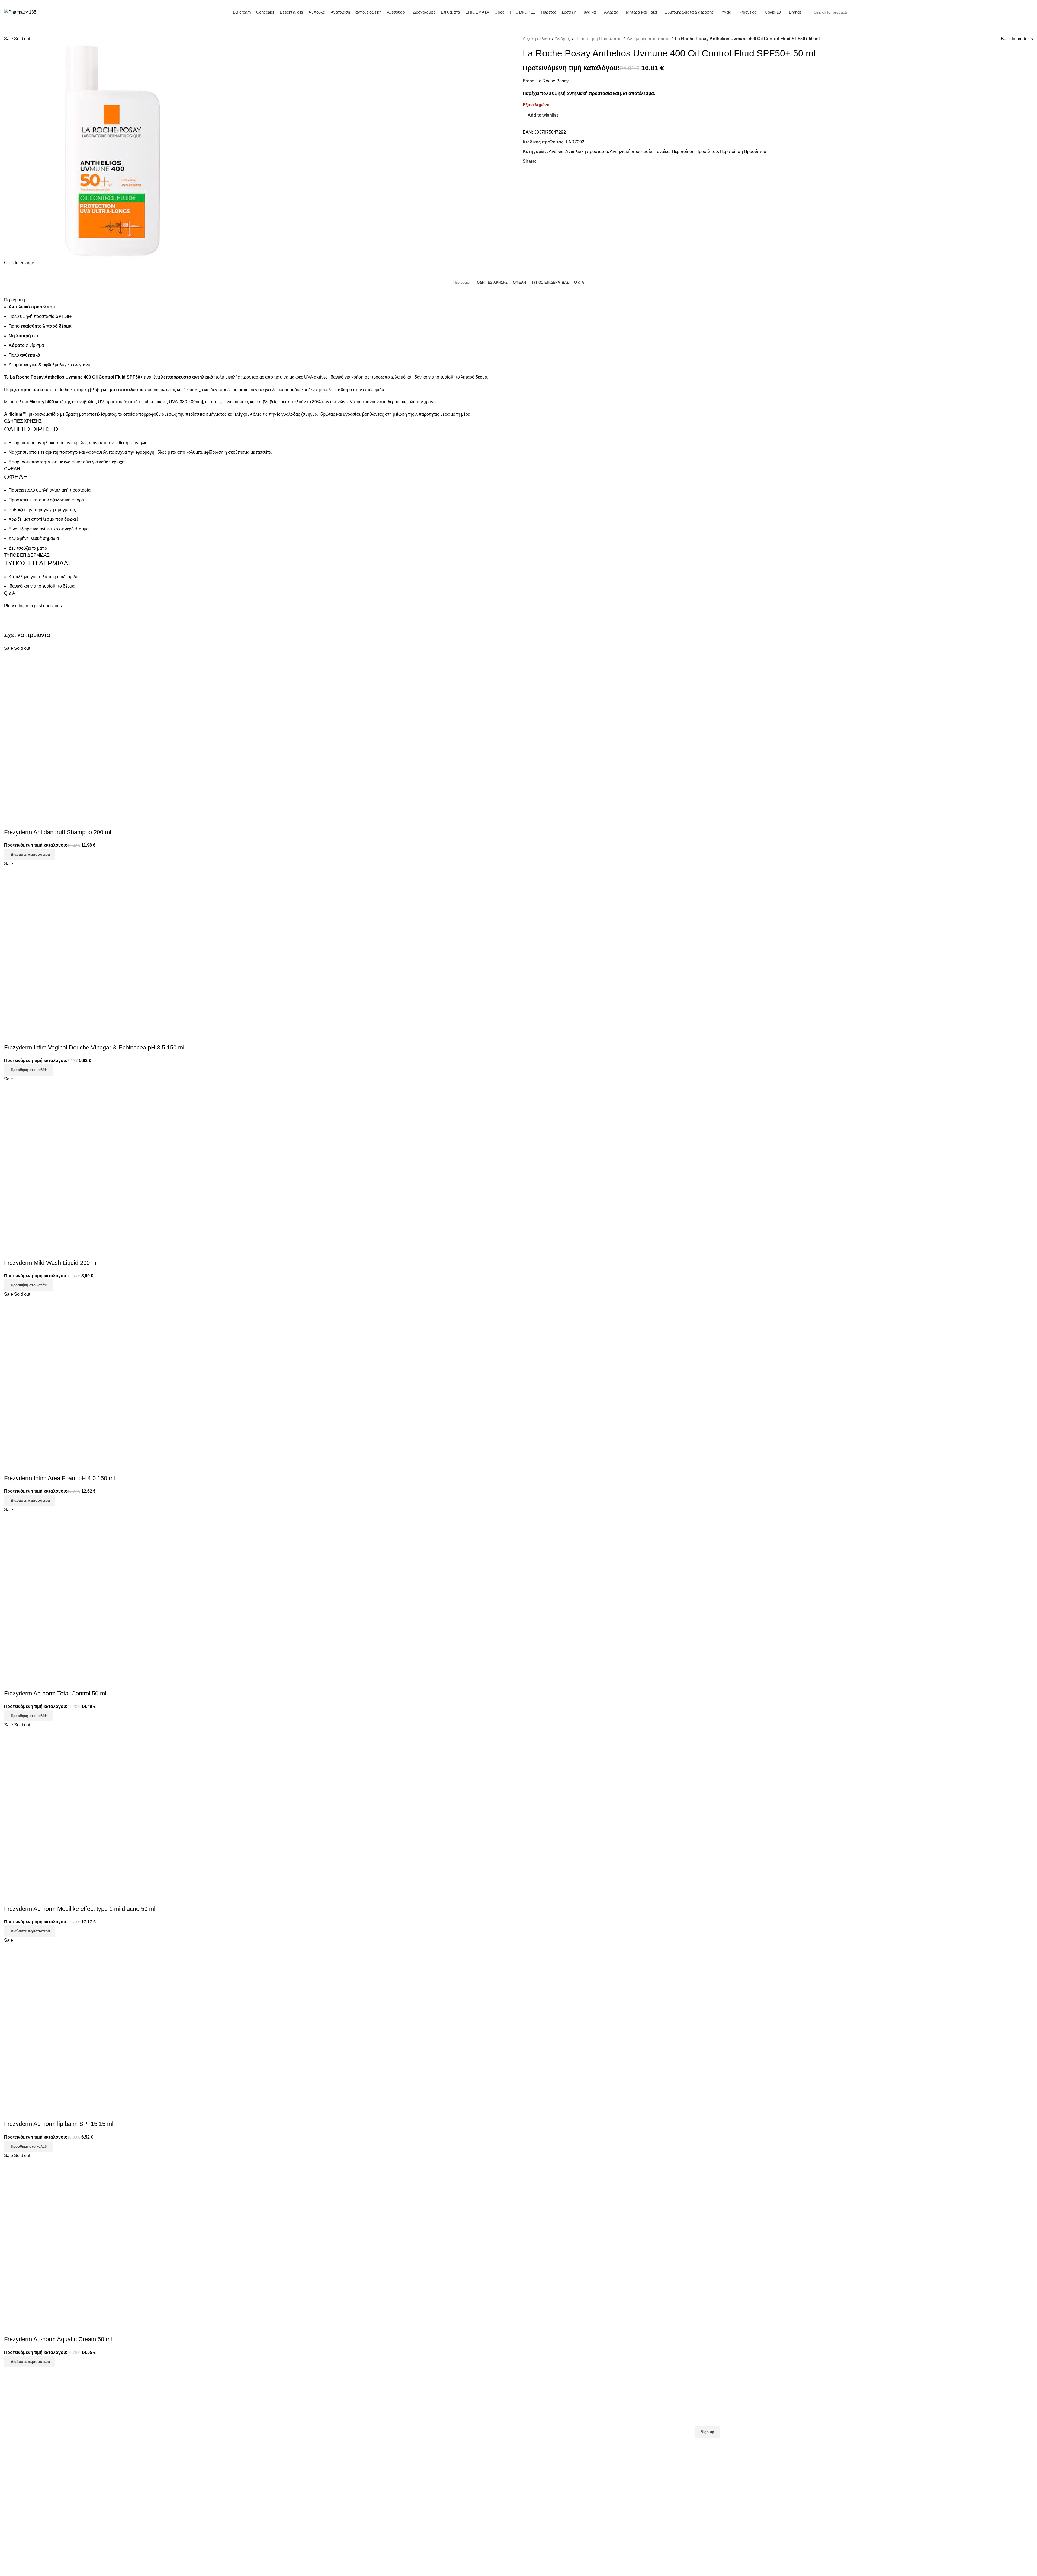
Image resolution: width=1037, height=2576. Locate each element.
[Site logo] (20, 12)
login (23, 606)
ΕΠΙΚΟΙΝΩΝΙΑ (537, 2408)
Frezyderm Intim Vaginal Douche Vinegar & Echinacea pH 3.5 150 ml (94, 1047)
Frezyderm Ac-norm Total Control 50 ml (55, 1693)
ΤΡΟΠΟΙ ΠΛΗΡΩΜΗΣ (285, 2399)
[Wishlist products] (1019, 12)
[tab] (462, 283)
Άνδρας (563, 39)
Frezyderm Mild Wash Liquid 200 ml (51, 1263)
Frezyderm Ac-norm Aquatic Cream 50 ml (58, 2339)
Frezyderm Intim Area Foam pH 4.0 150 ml (60, 1478)
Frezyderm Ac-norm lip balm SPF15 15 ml (59, 2124)
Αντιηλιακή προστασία (648, 39)
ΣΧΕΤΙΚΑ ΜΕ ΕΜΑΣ (542, 2399)
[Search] (996, 12)
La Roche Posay (553, 81)
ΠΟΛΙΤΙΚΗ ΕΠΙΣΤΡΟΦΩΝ (289, 2417)
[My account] (1010, 12)
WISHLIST (533, 2425)
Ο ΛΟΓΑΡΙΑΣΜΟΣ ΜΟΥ (545, 2417)
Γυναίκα (662, 151)
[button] (29, 1070)
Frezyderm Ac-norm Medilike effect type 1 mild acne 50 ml (80, 1909)
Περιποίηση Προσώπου (598, 39)
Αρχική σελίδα (536, 39)
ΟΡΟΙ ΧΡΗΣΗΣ (278, 2434)
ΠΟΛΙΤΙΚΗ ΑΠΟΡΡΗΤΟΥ (288, 2425)
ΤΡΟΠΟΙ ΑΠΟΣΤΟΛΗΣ (285, 2408)
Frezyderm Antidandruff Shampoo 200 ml (58, 832)
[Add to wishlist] (11, 821)
